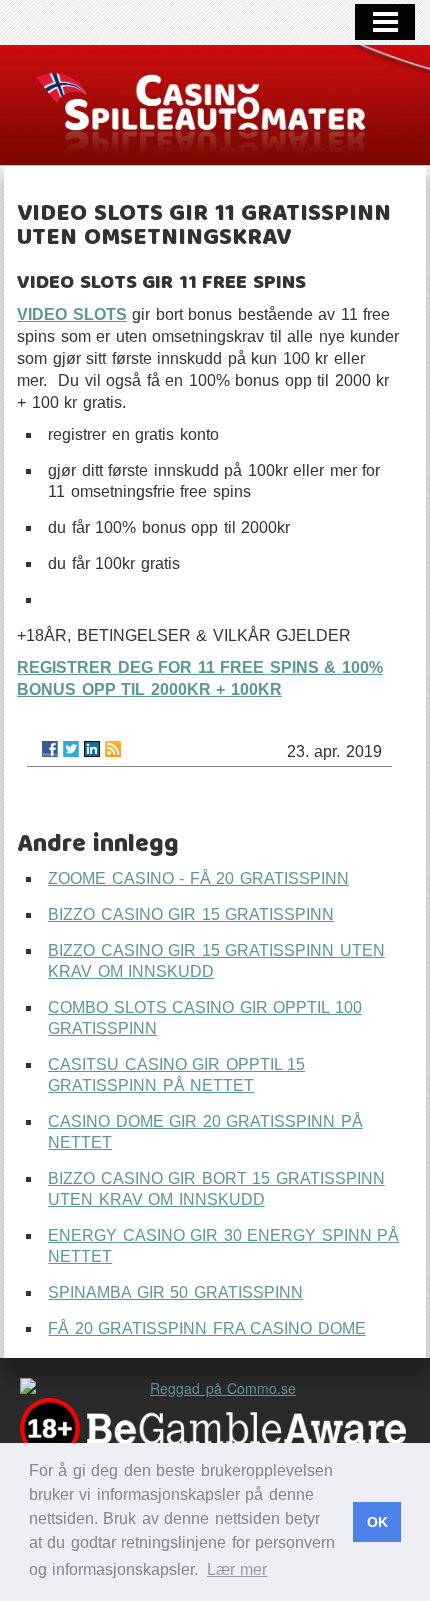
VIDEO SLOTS (72, 314)
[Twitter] (71, 749)
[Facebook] (50, 749)
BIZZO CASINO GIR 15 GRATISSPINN (191, 914)
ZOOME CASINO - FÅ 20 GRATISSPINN (198, 878)
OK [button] (377, 1522)
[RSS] (113, 749)
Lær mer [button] (237, 1569)
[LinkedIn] (92, 749)
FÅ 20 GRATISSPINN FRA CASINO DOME (207, 1328)
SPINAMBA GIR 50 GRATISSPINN (175, 1292)
